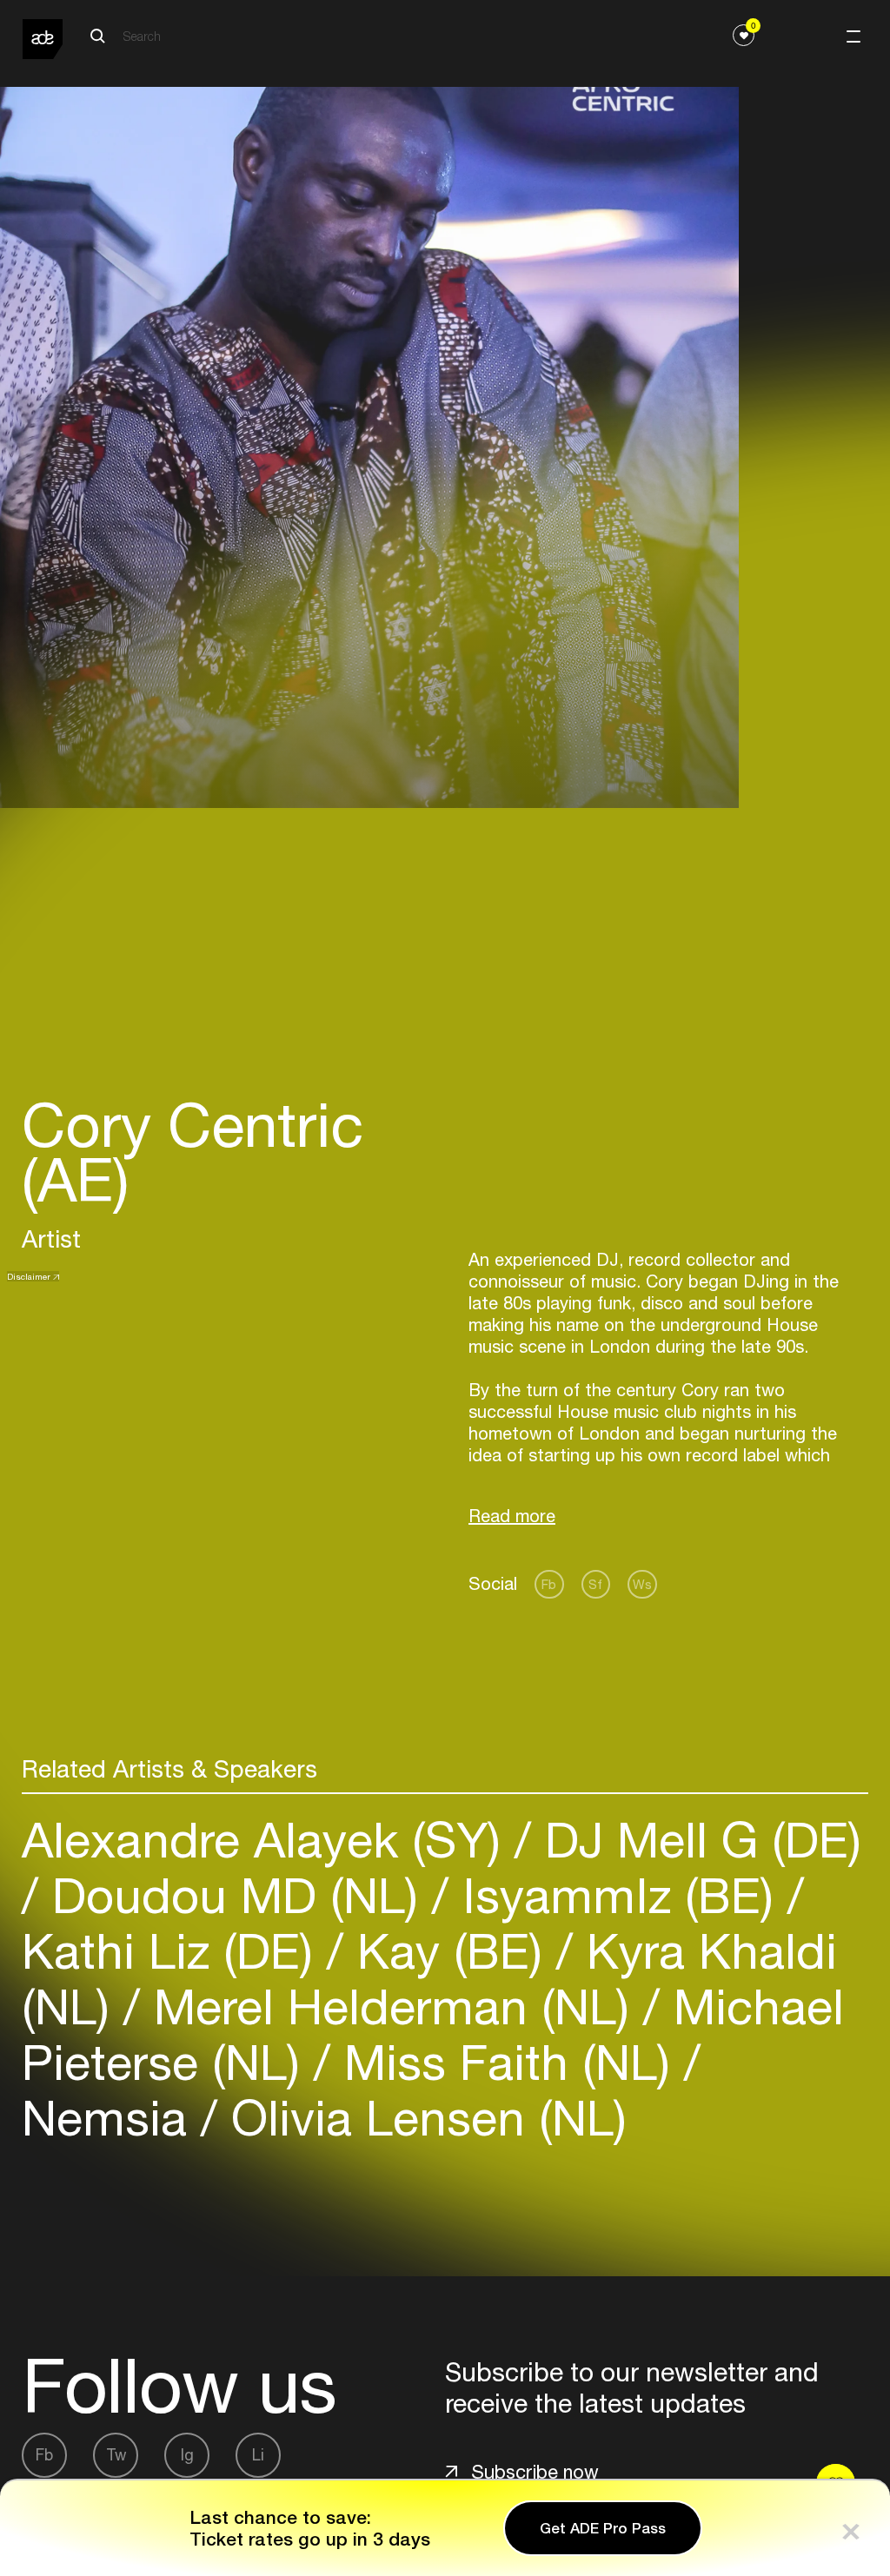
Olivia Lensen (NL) (422, 2118)
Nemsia (111, 2118)
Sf (595, 1584)
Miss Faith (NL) (507, 2062)
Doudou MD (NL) (235, 1895)
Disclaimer (29, 1276)
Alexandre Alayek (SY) (268, 1840)
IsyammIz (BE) (618, 1895)
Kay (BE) (450, 1951)
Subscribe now (535, 2472)
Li (258, 2455)
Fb (549, 1584)
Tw (116, 2455)
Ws (642, 1584)
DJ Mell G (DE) (696, 1840)
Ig (187, 2455)
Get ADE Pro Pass (603, 2528)
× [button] (851, 2528)
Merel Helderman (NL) (392, 2006)
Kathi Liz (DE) (174, 1951)
